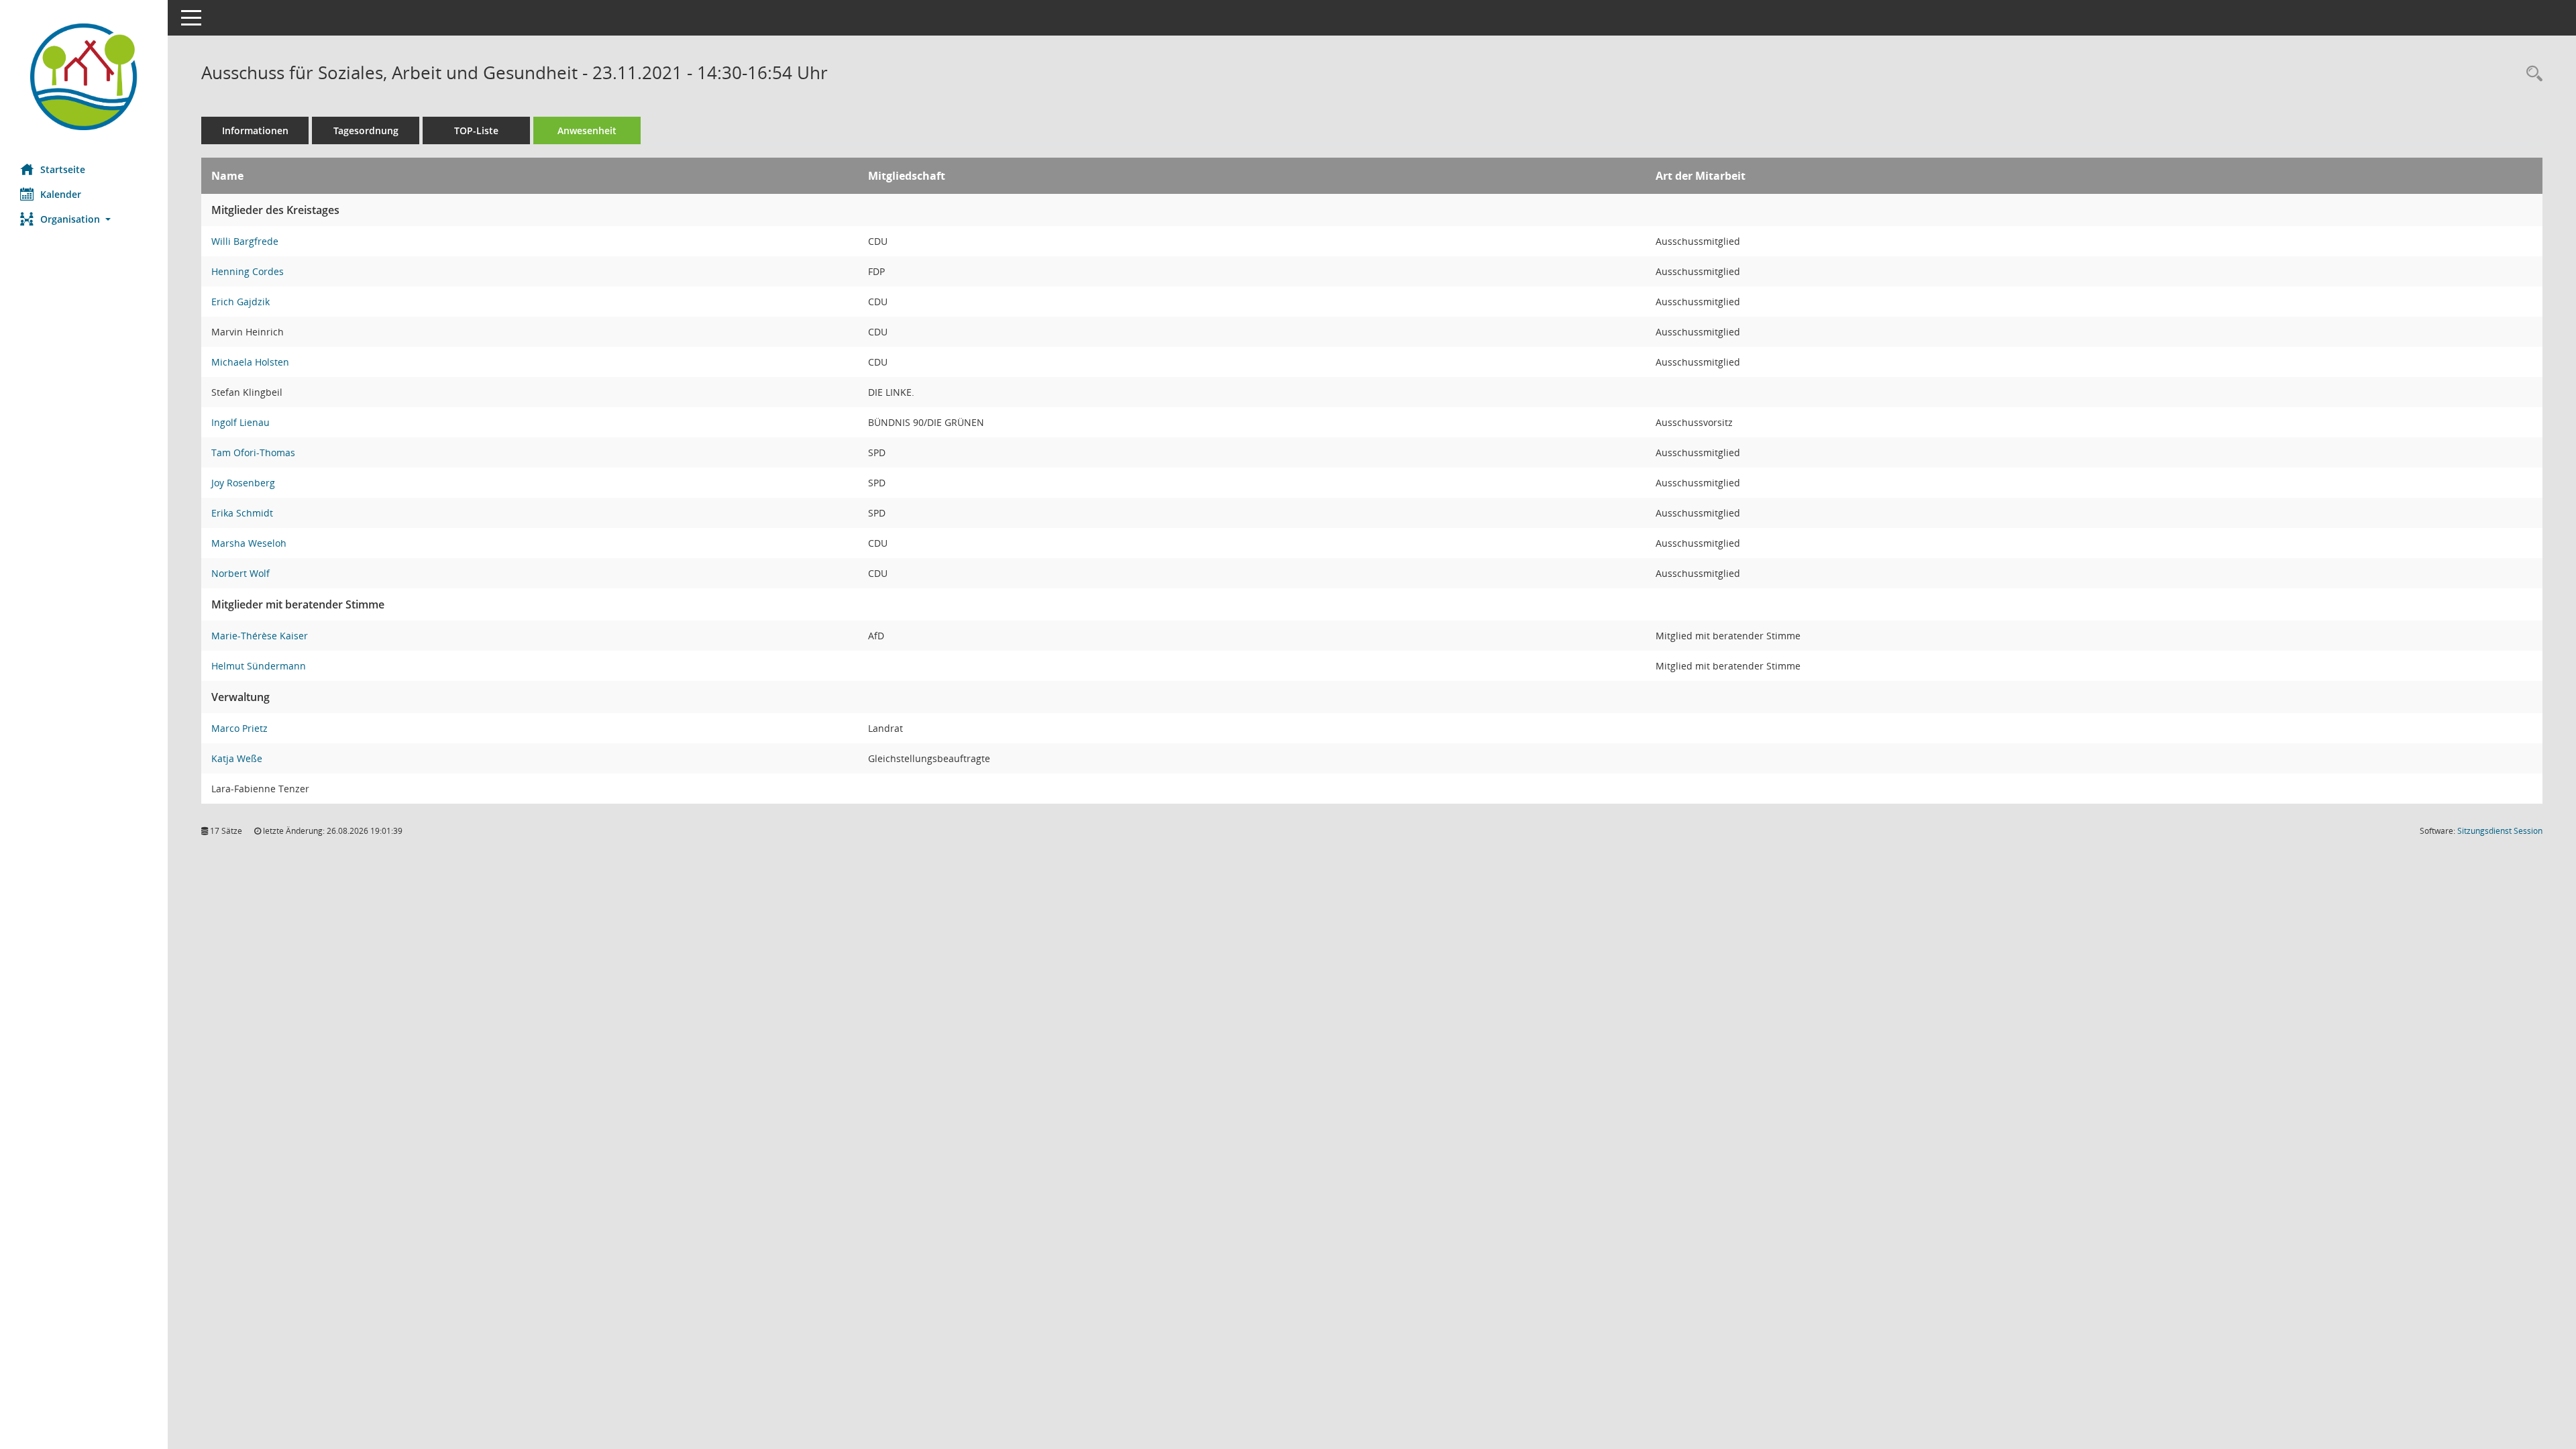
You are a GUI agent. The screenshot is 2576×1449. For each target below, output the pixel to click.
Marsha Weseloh (249, 543)
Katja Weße (237, 758)
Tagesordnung (366, 130)
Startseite (63, 169)
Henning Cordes (248, 271)
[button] (84, 219)
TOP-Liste (476, 130)
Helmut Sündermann (259, 666)
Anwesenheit (587, 130)
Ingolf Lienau (240, 422)
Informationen (255, 130)
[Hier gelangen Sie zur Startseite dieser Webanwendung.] (84, 77)
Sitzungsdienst (2500, 831)
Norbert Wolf (240, 573)
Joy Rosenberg (243, 483)
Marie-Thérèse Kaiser (260, 636)
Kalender (61, 194)
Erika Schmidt (242, 513)
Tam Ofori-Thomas (253, 452)
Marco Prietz (239, 728)
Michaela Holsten (250, 362)
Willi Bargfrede (245, 241)
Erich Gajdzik (240, 302)
